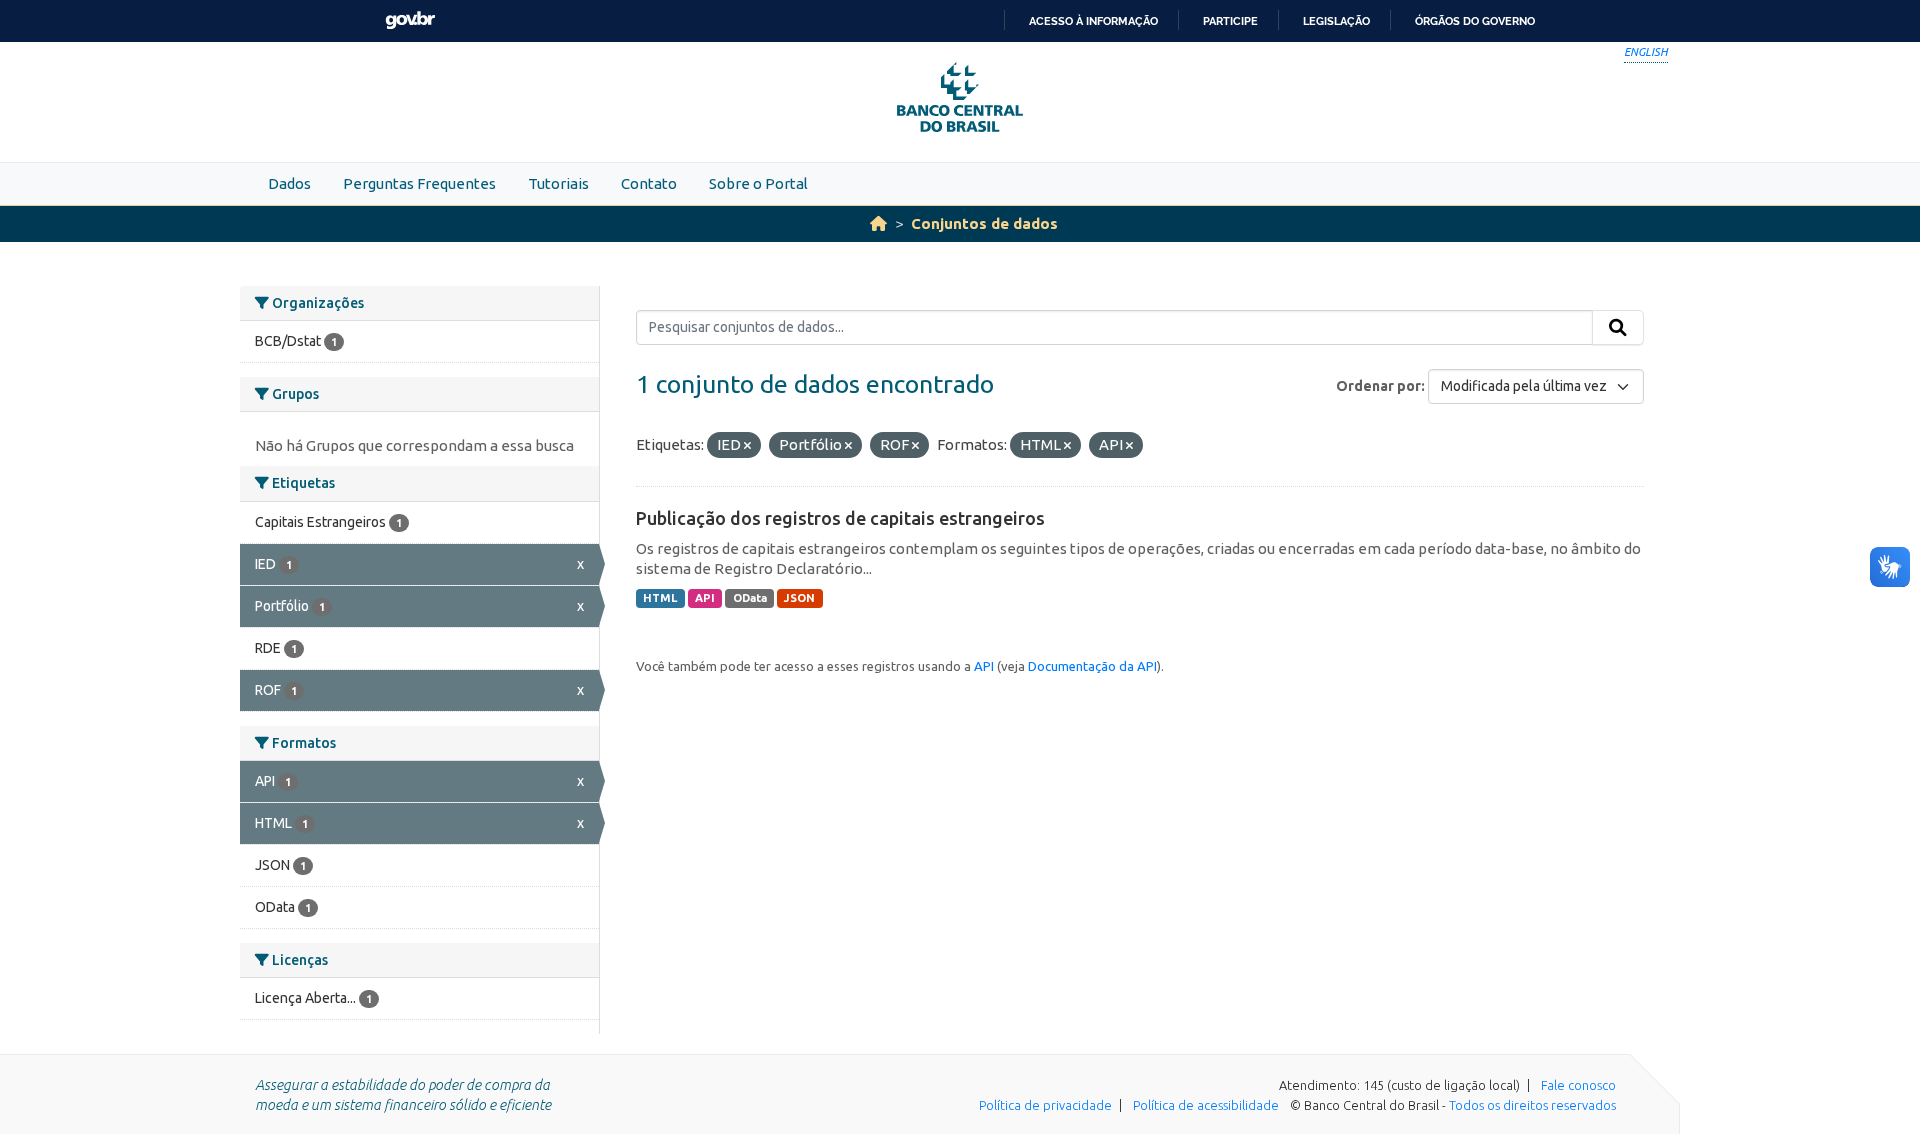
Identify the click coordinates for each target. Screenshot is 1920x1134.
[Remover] (747, 446)
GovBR (410, 20)
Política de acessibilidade (1206, 1105)
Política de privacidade (1045, 1105)
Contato (649, 183)
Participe (1230, 21)
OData (750, 598)
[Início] (878, 223)
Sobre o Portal (758, 183)
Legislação (1336, 21)
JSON (799, 598)
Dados (289, 183)
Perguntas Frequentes (419, 183)
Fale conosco (1578, 1085)
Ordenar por (1378, 386)
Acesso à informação (1093, 21)
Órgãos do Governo (1475, 21)
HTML (660, 598)
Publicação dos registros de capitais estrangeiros (840, 518)
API (705, 598)
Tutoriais (558, 183)
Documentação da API (1092, 666)
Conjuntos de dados (984, 223)
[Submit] (1618, 328)
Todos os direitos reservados (1532, 1105)
